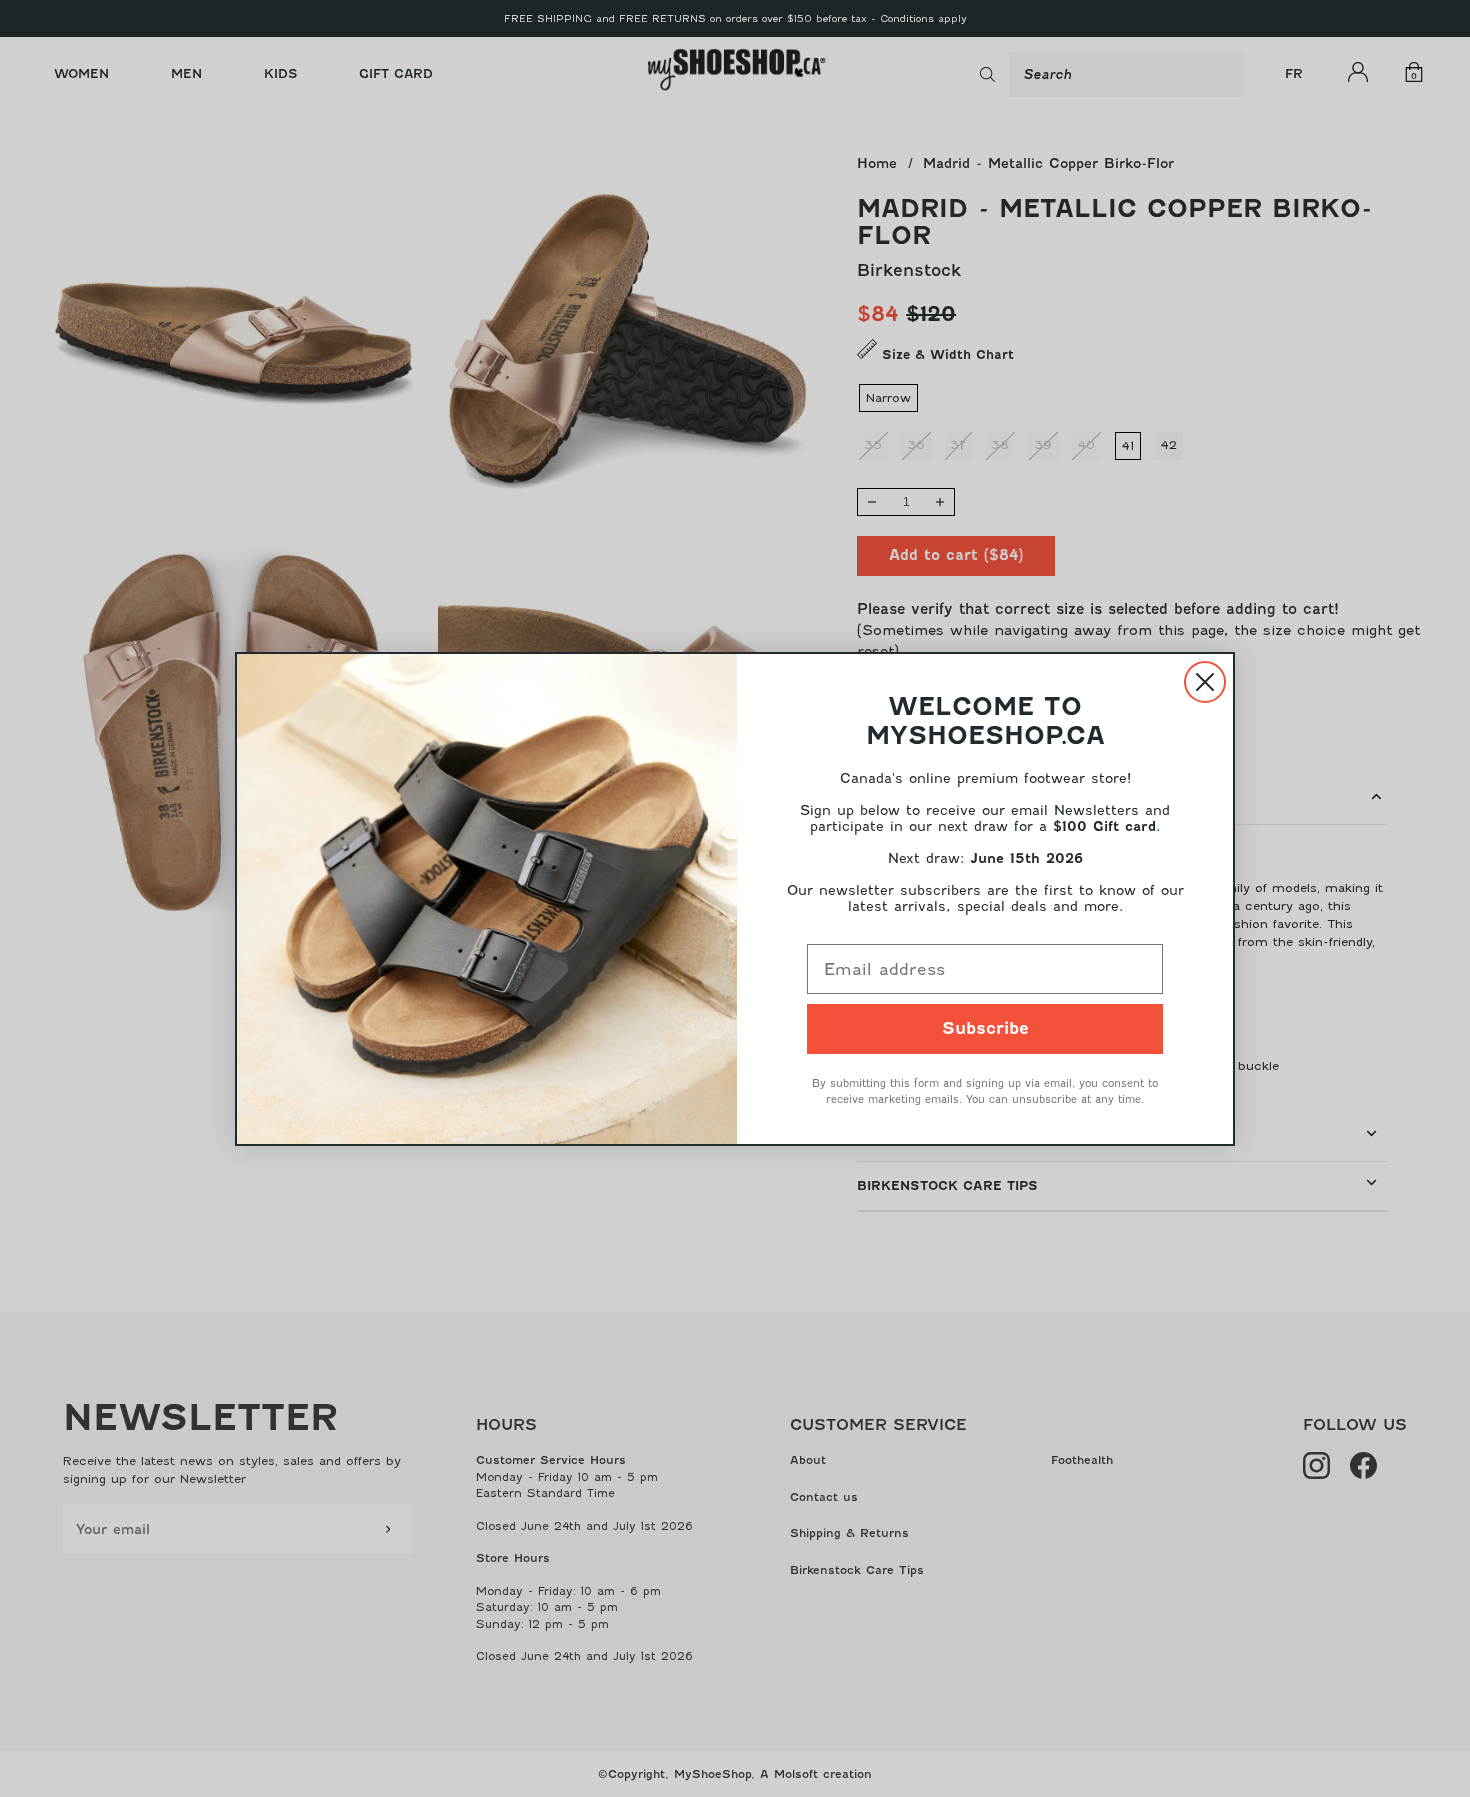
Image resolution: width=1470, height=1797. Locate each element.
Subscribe (985, 1028)
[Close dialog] (1205, 682)
